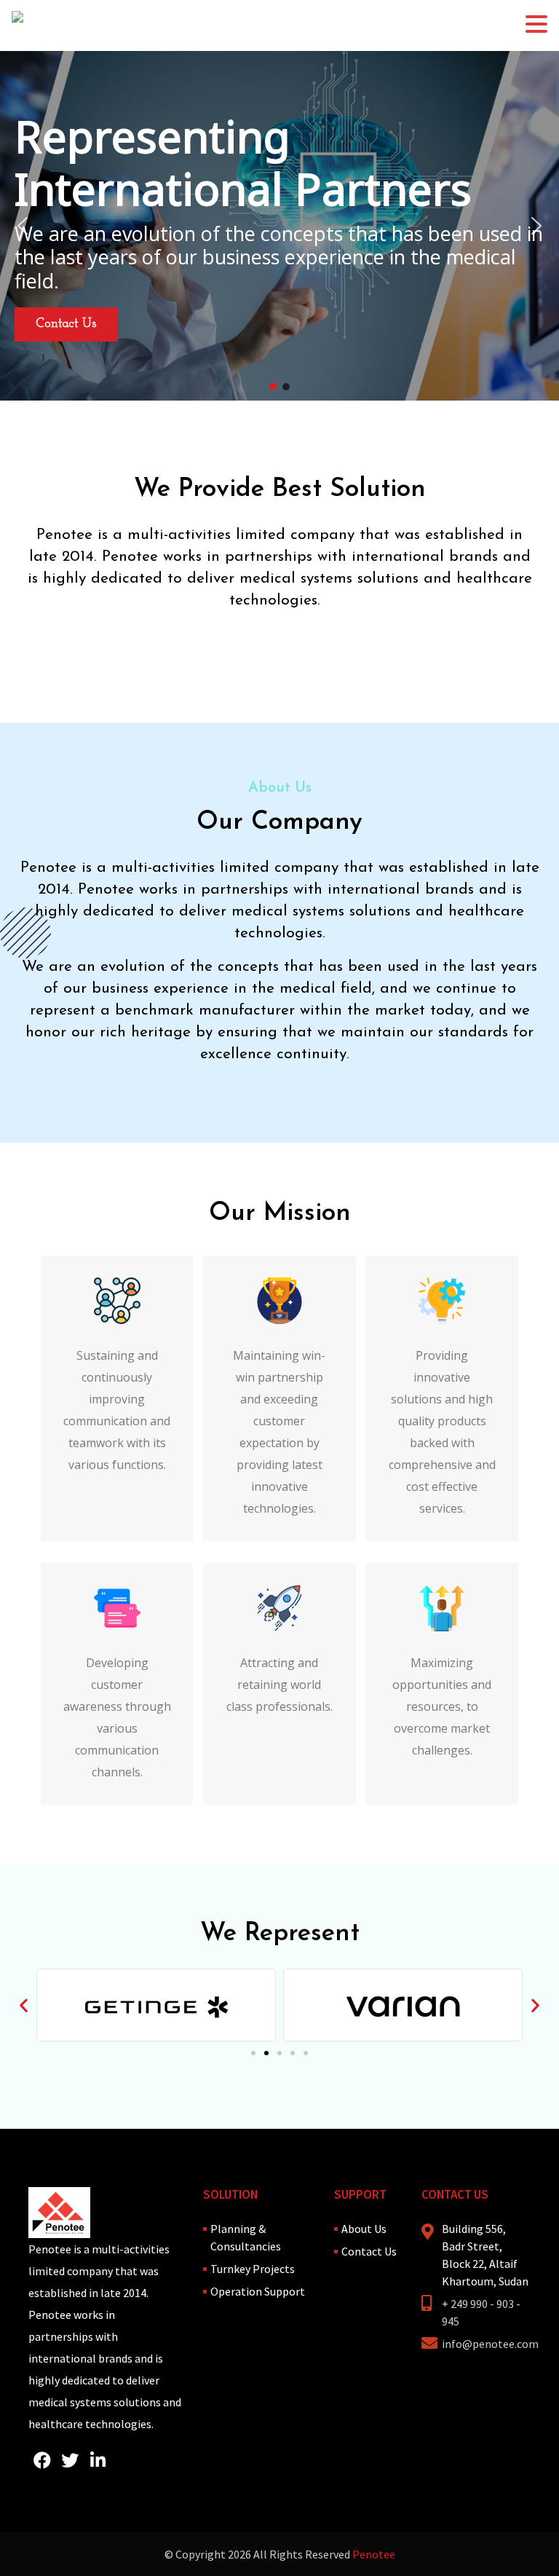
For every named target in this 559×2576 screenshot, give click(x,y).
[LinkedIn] (98, 2460)
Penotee (374, 2554)
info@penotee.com (490, 2344)
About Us (364, 2229)
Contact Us (369, 2251)
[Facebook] (42, 2460)
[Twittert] (70, 2460)
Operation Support (258, 2291)
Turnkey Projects (253, 2269)
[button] (23, 226)
